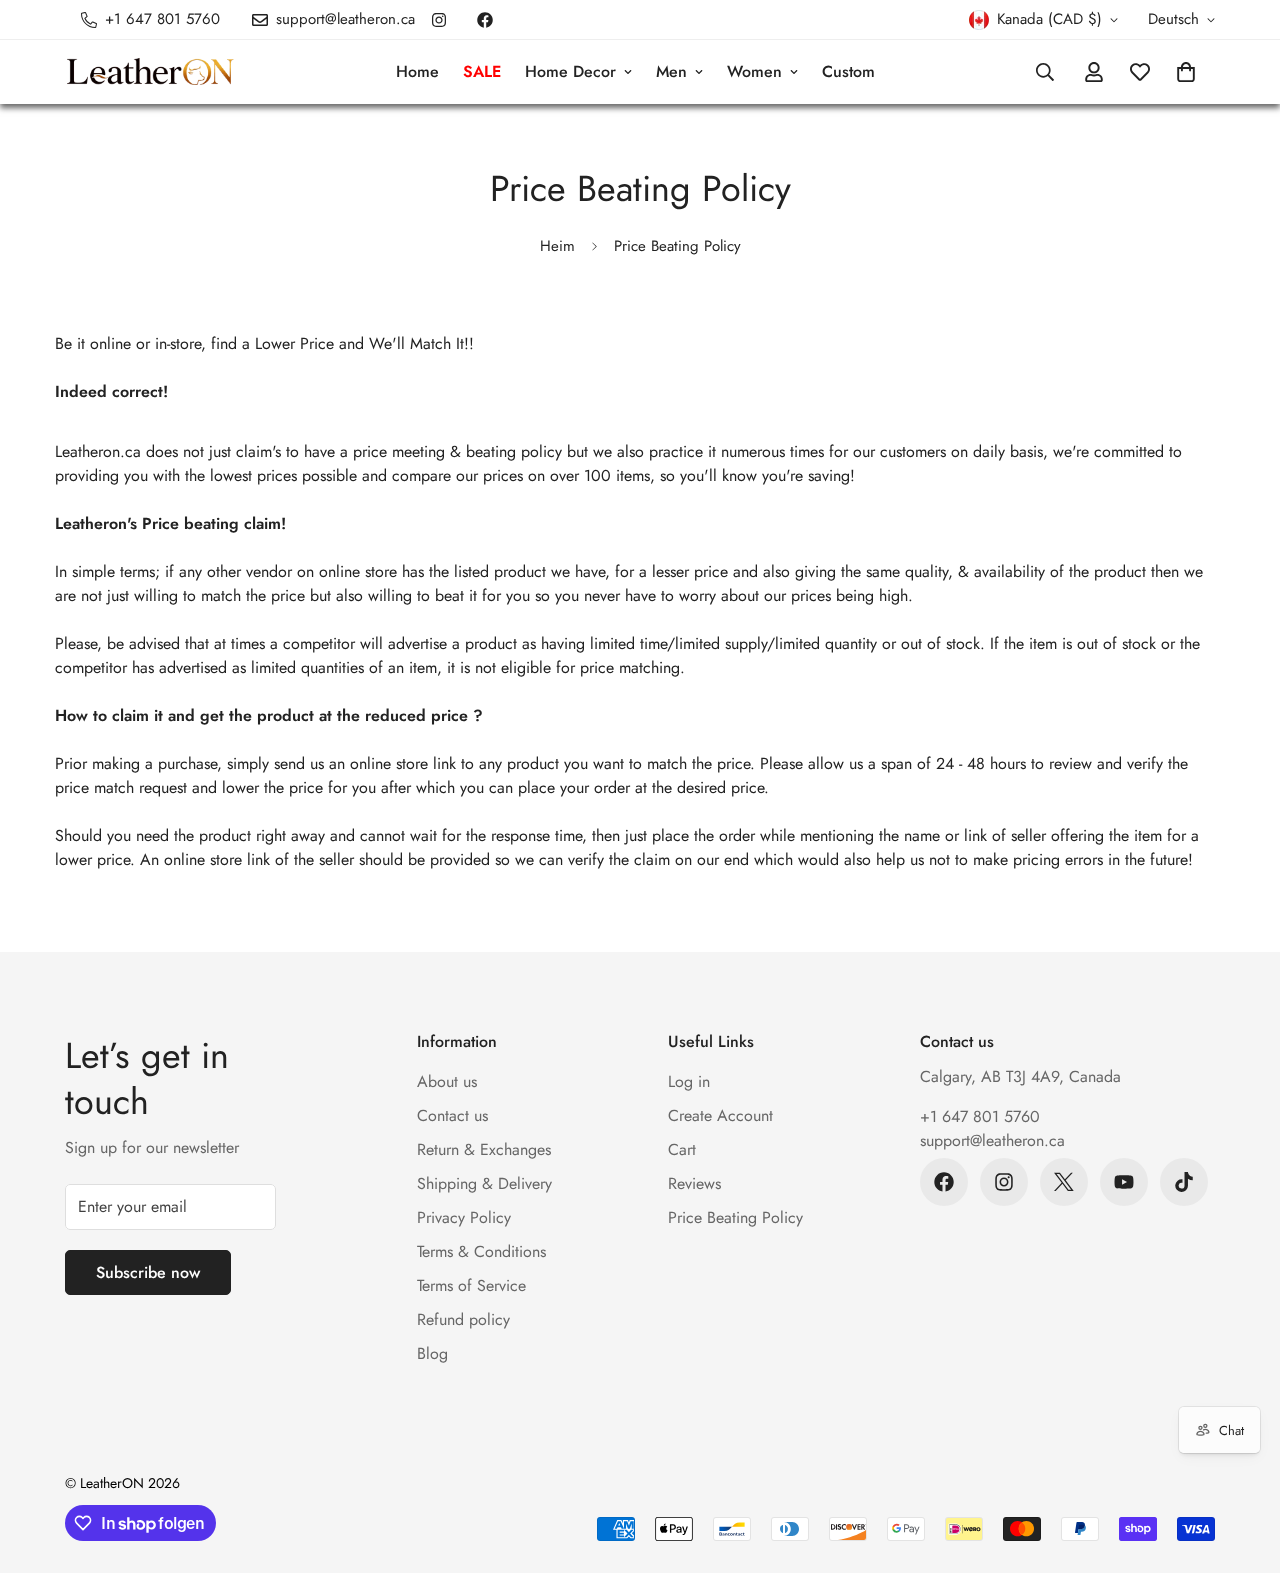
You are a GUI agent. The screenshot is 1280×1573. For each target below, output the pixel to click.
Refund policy (463, 1319)
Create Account (720, 1115)
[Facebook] (485, 20)
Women (754, 71)
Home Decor (570, 71)
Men (671, 71)
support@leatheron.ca (992, 1140)
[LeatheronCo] (150, 72)
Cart (682, 1149)
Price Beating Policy (735, 1217)
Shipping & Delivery (484, 1183)
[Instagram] (439, 20)
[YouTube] (1124, 1182)
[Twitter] (1064, 1182)
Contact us (452, 1115)
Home (417, 71)
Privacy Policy (464, 1217)
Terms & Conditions (481, 1251)
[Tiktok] (1184, 1182)
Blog (432, 1353)
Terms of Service (471, 1285)
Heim (557, 246)
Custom (848, 71)
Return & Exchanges (484, 1149)
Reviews (694, 1183)
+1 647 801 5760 (980, 1116)
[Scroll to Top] (1241, 1464)
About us (447, 1081)
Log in (689, 1081)
